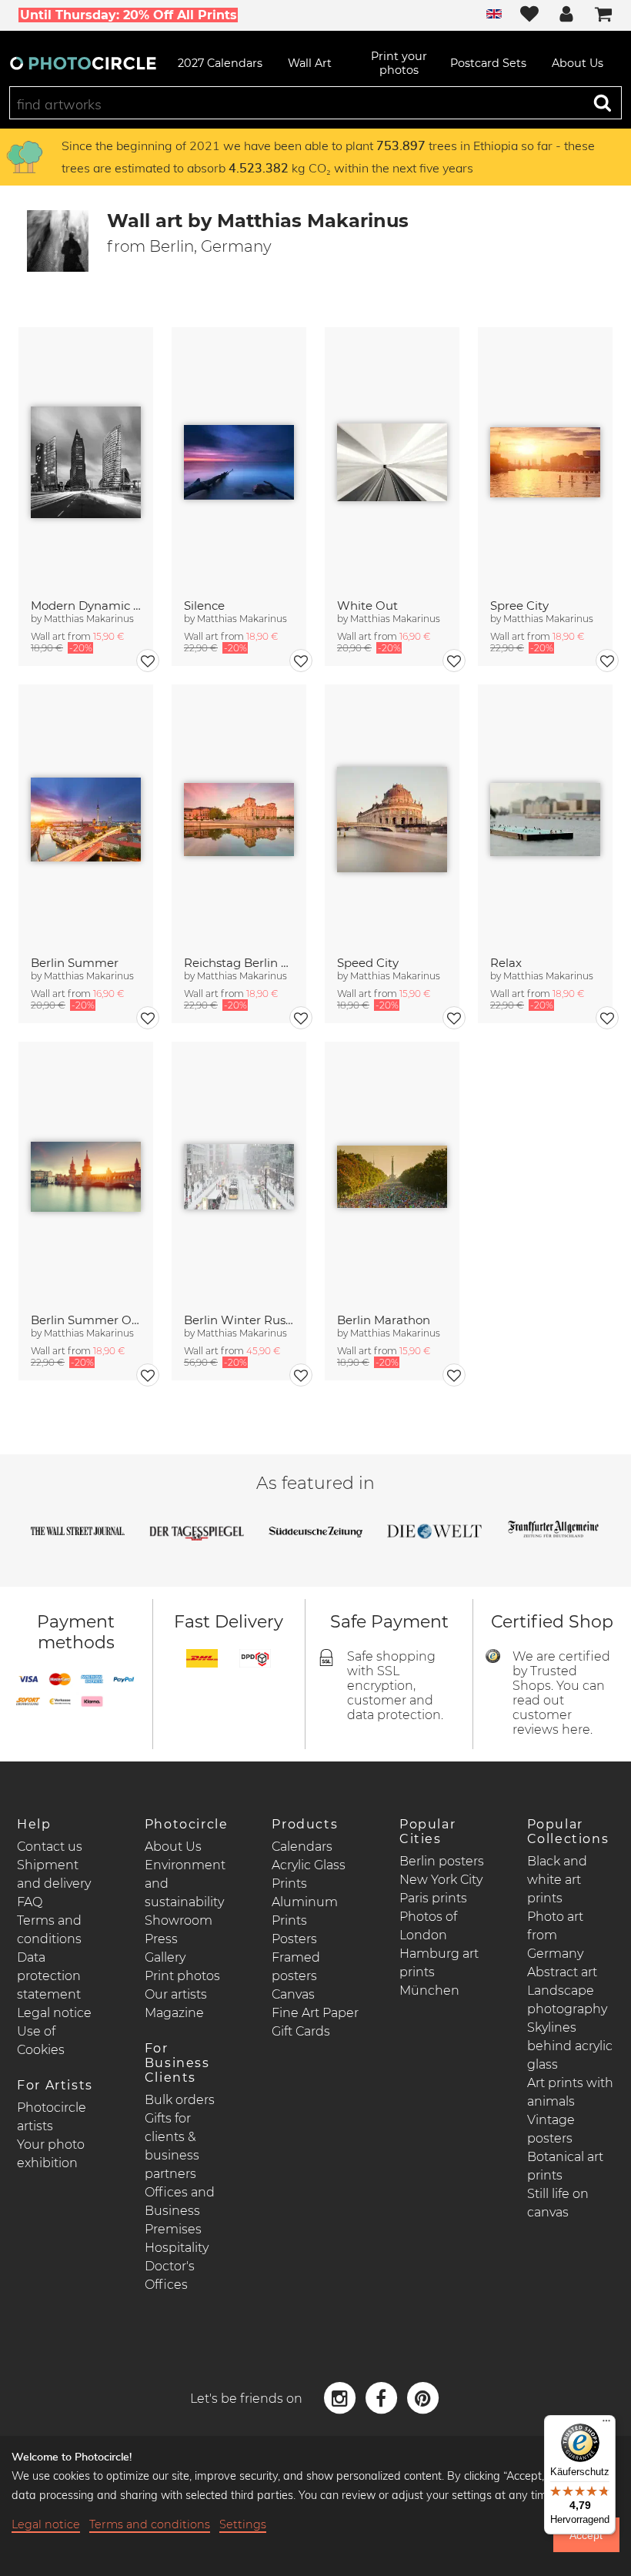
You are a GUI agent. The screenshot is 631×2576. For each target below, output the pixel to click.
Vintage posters (551, 2129)
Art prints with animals (570, 2092)
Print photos (182, 1976)
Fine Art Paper (315, 2013)
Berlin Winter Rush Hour (239, 1320)
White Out (367, 606)
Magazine (174, 2013)
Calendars (302, 1847)
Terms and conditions (150, 2524)
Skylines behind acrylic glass (570, 2046)
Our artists (176, 1994)
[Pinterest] (422, 2397)
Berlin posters (442, 1861)
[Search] (603, 102)
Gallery (165, 1957)
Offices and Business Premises (180, 2211)
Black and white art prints (557, 1880)
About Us (173, 1847)
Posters (294, 1939)
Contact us (50, 1847)
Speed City (368, 963)
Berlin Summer (75, 963)
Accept (586, 2535)
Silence (204, 606)
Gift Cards (301, 2031)
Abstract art (562, 1972)
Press (161, 1939)
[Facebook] (383, 2397)
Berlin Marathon (384, 1320)
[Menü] (606, 2424)
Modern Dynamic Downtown (86, 606)
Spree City (519, 606)
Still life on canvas (558, 2203)
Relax (506, 963)
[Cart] (603, 15)
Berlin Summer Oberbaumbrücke (86, 1320)
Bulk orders (180, 2100)
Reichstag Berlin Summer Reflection (239, 963)
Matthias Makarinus (89, 619)
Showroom (179, 1920)
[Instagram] (342, 2397)
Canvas (293, 1994)
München (429, 1991)
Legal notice (54, 2013)
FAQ (30, 1902)
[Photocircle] (83, 63)
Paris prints (433, 1898)
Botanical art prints (565, 2166)
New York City (441, 1880)
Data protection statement (49, 1976)
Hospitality (177, 2248)
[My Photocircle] (566, 15)
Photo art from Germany (555, 1935)
